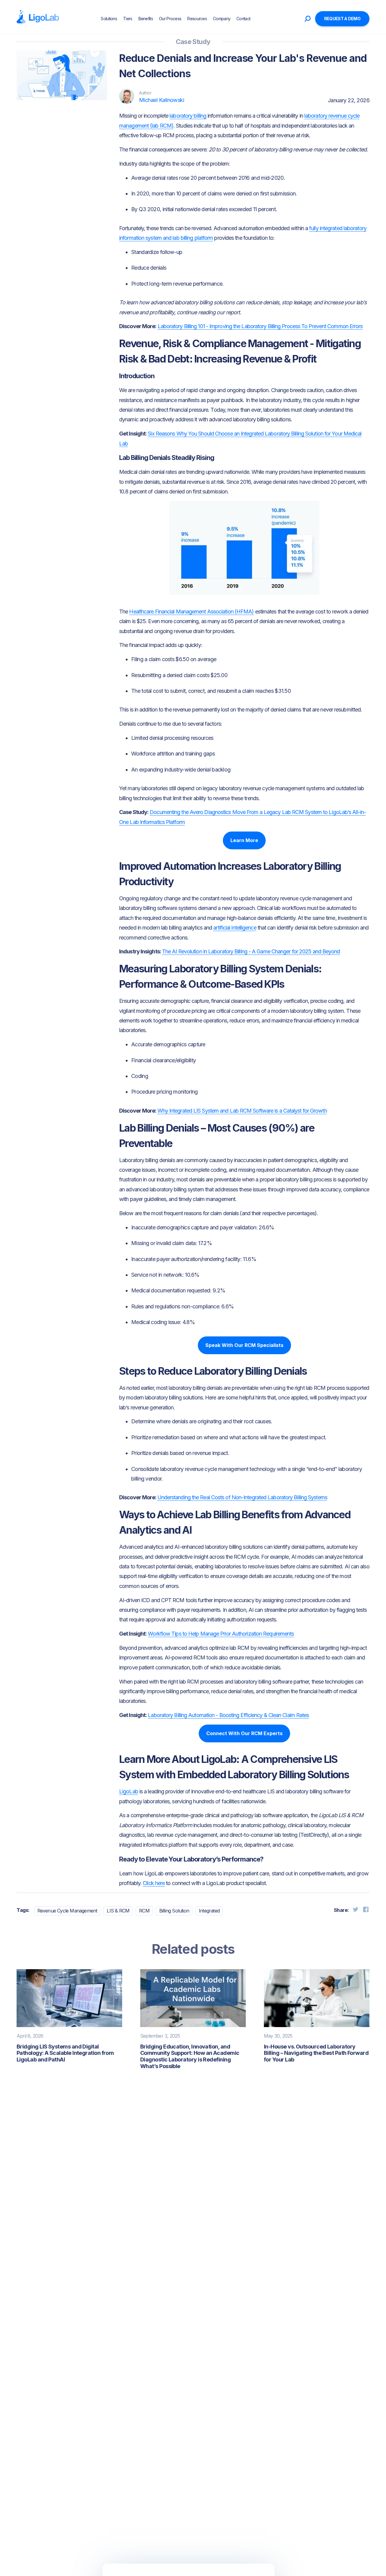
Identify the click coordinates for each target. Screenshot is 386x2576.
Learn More (244, 840)
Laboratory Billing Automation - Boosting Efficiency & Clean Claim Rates (228, 1715)
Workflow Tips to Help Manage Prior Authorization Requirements (221, 1634)
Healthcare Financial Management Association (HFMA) (191, 612)
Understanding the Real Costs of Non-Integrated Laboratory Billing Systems (242, 1497)
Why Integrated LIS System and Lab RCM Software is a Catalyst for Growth (242, 1111)
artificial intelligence (235, 928)
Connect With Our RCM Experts (244, 1733)
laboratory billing (188, 116)
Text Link (36, 124)
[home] (38, 17)
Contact (243, 19)
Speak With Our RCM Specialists (244, 1345)
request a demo (342, 19)
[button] (259, 19)
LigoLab (129, 1791)
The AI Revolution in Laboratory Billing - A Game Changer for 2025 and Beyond (251, 951)
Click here (154, 1883)
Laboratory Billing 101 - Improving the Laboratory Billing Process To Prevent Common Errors (260, 326)
